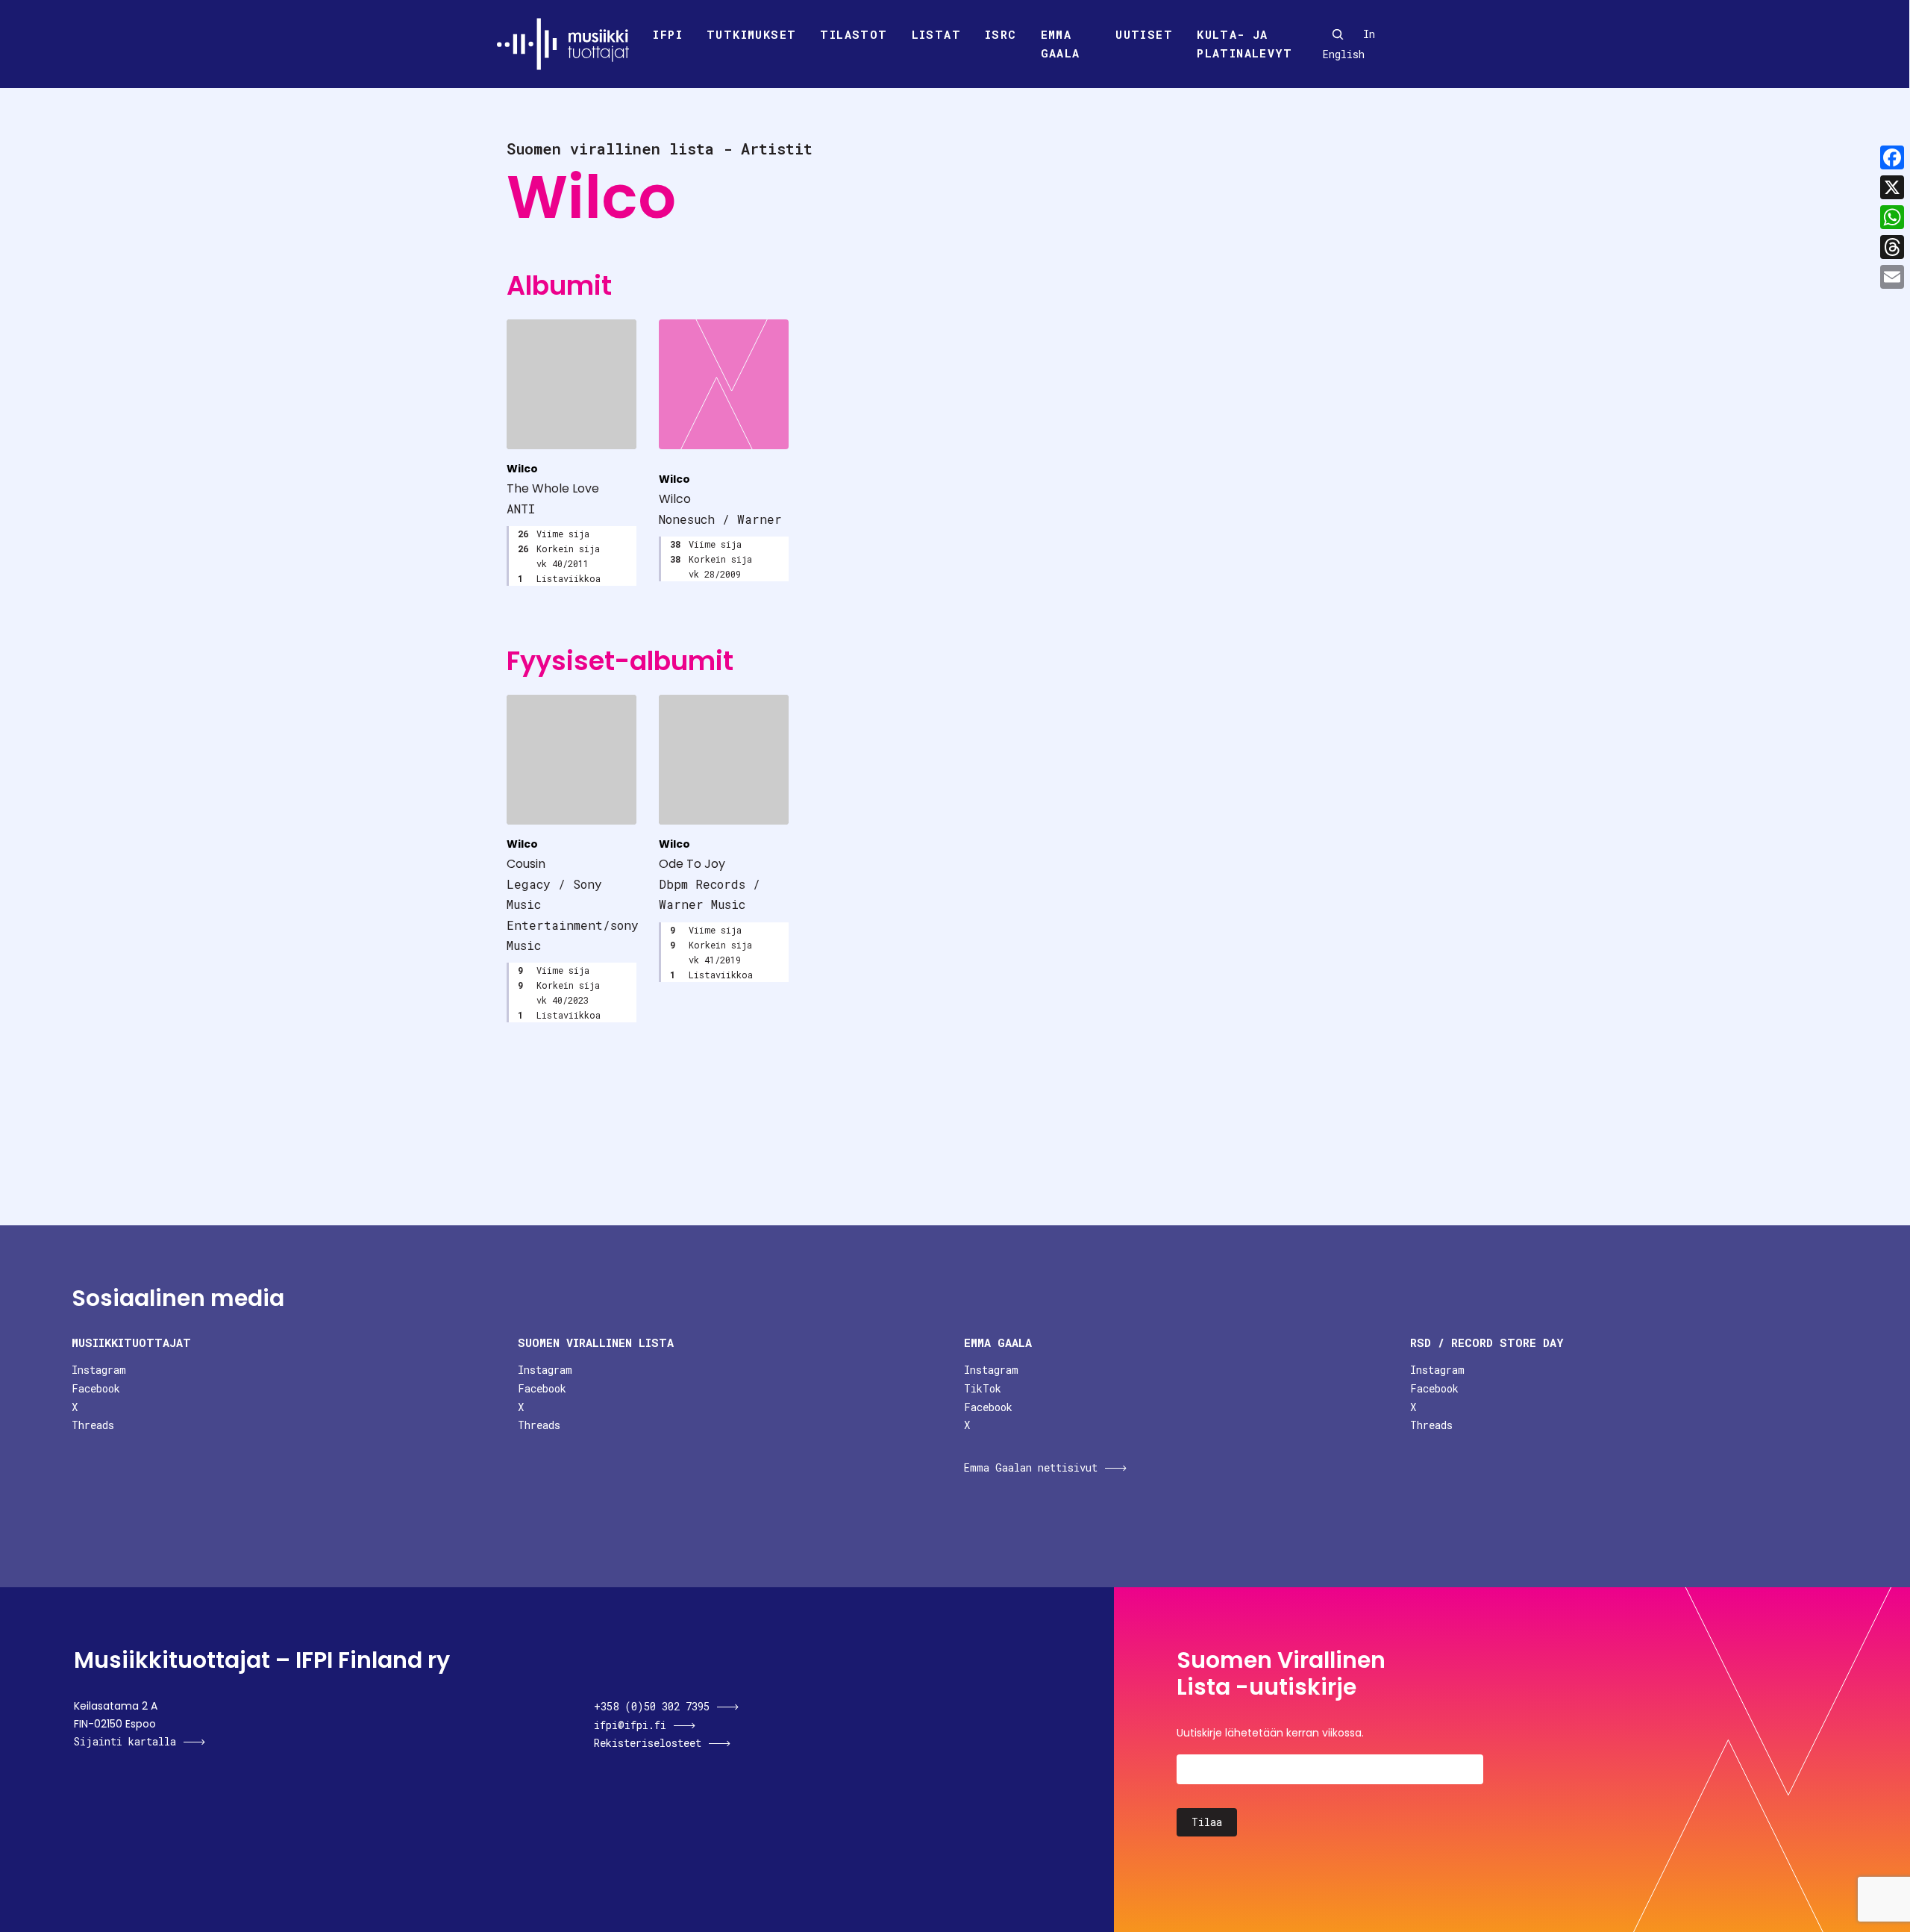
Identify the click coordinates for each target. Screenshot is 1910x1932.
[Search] (1338, 34)
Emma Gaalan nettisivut (1031, 1467)
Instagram (99, 1370)
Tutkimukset (751, 34)
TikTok (983, 1388)
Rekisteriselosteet (648, 1743)
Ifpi (668, 34)
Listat (936, 34)
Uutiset (1144, 34)
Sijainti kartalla (125, 1741)
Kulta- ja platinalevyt (1244, 44)
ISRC (1001, 34)
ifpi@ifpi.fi (630, 1725)
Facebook (96, 1388)
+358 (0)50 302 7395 (652, 1706)
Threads (93, 1425)
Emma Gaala (1061, 44)
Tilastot (854, 34)
